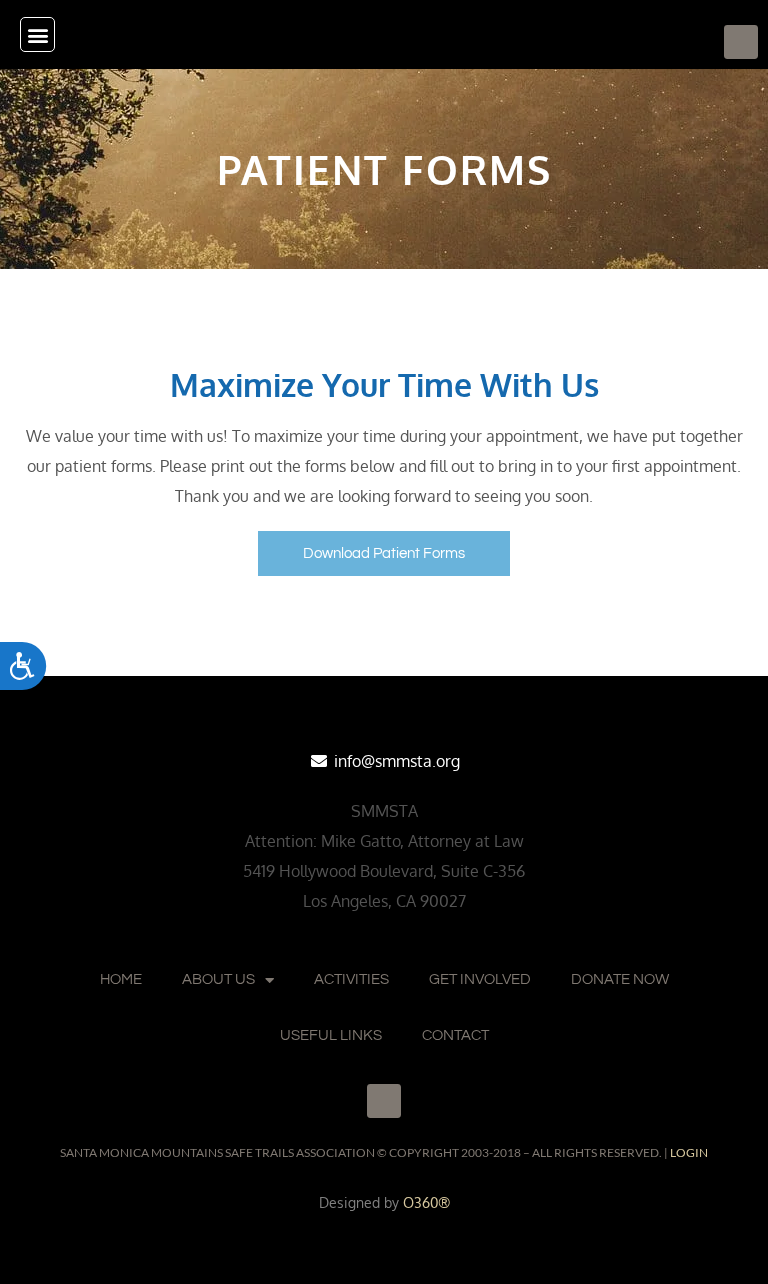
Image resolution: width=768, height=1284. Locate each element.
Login (689, 1152)
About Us (218, 979)
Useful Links (331, 1035)
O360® (426, 1202)
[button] (37, 34)
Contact (455, 1035)
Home (121, 979)
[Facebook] (741, 42)
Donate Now (620, 979)
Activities (351, 979)
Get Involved (480, 979)
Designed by (361, 1202)
